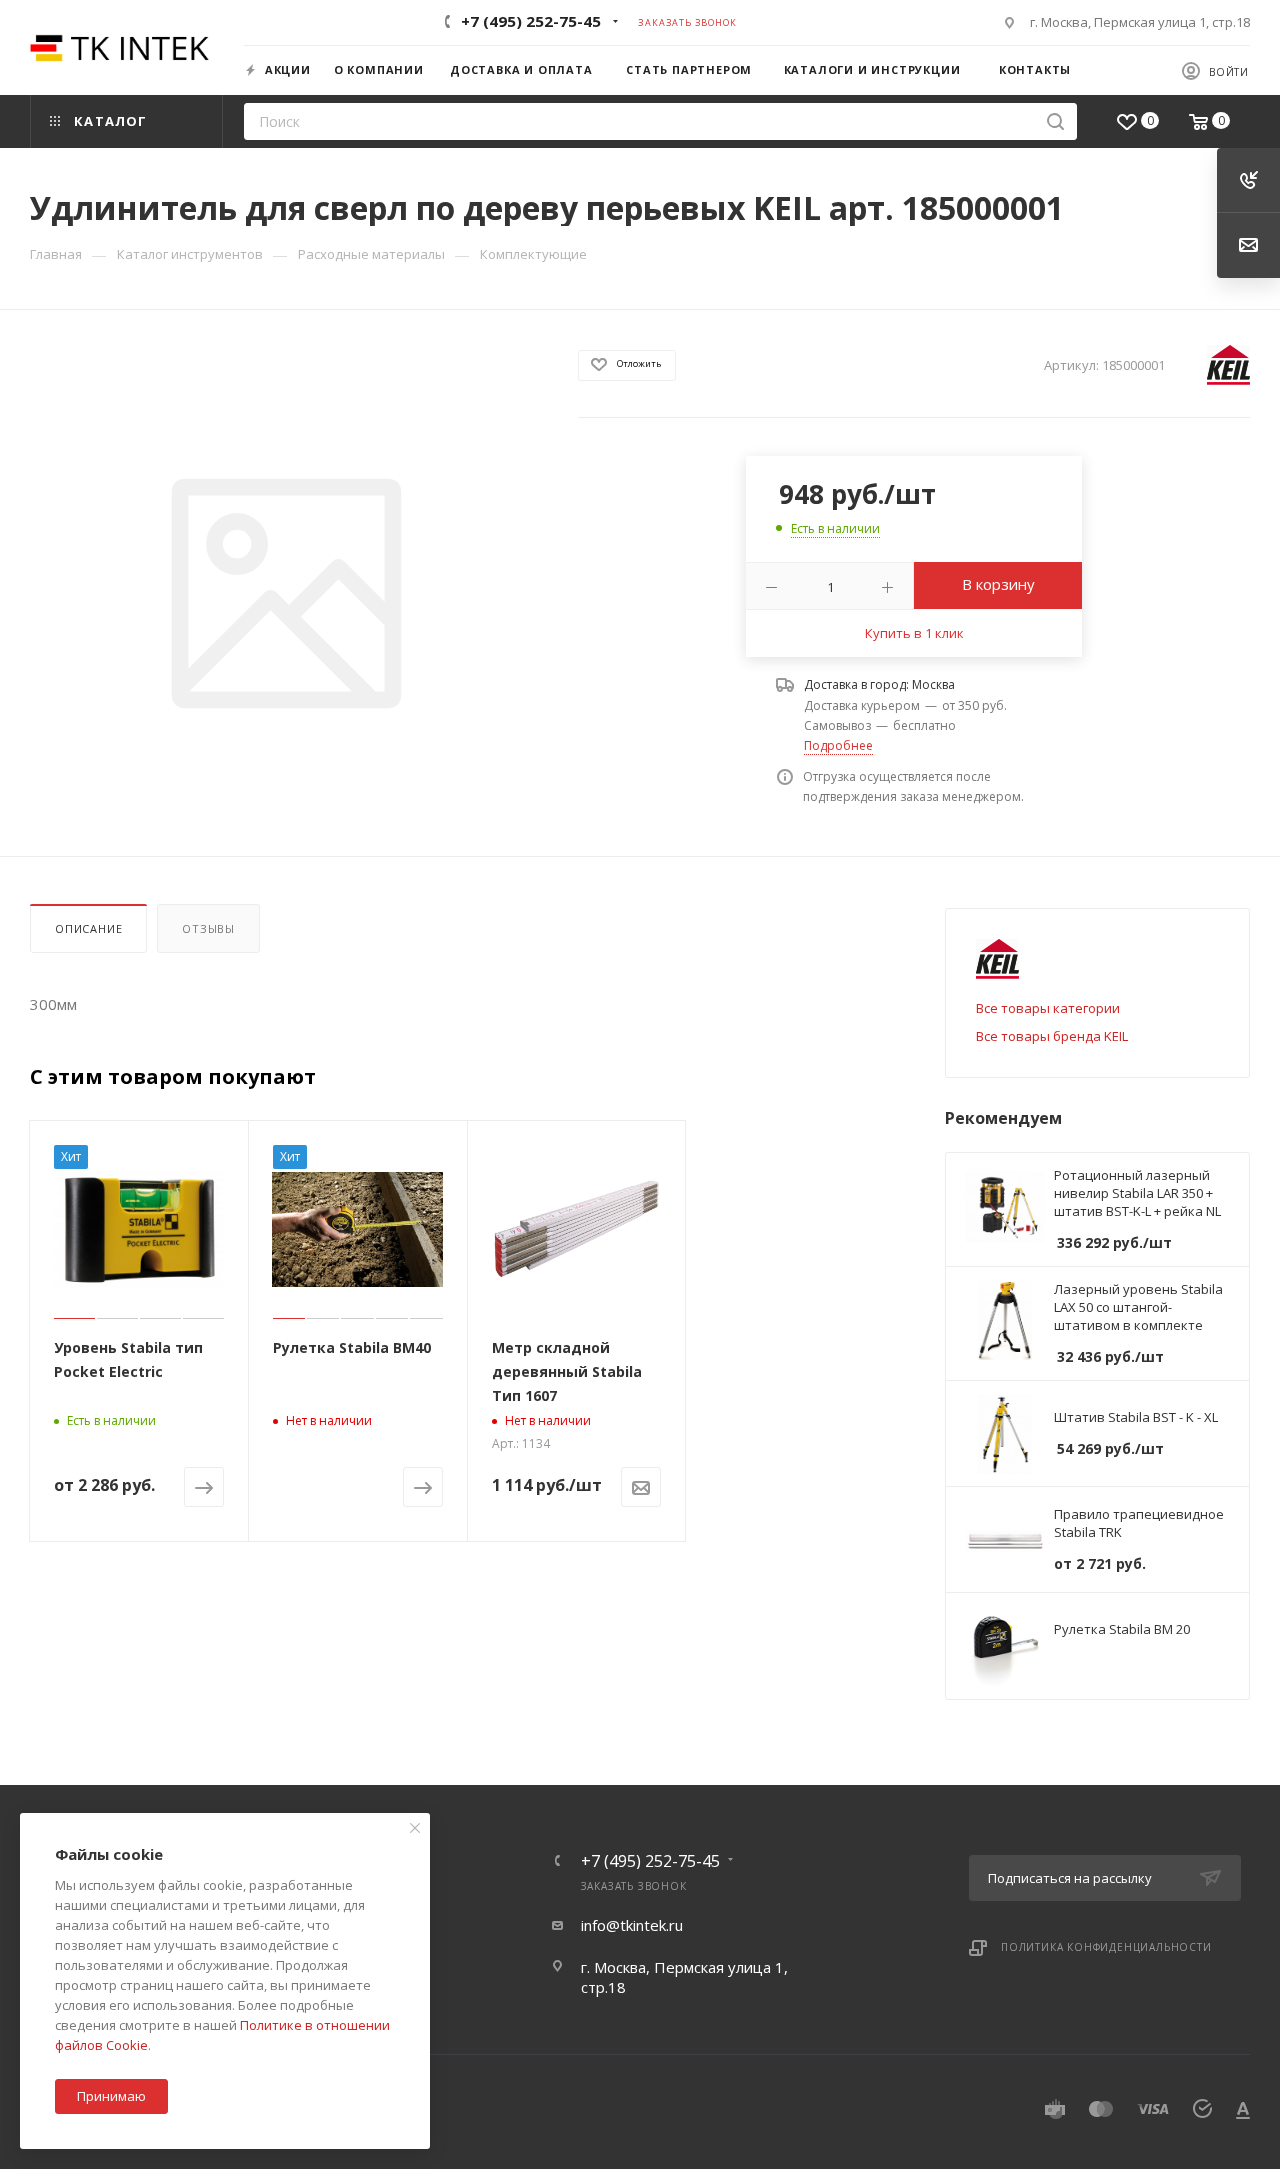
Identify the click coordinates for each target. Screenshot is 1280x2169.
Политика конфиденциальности (1106, 1947)
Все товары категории (1048, 1008)
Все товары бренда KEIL (1052, 1036)
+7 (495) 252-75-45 (531, 21)
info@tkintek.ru (632, 1925)
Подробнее (838, 745)
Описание (88, 928)
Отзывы (208, 928)
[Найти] (1055, 121)
